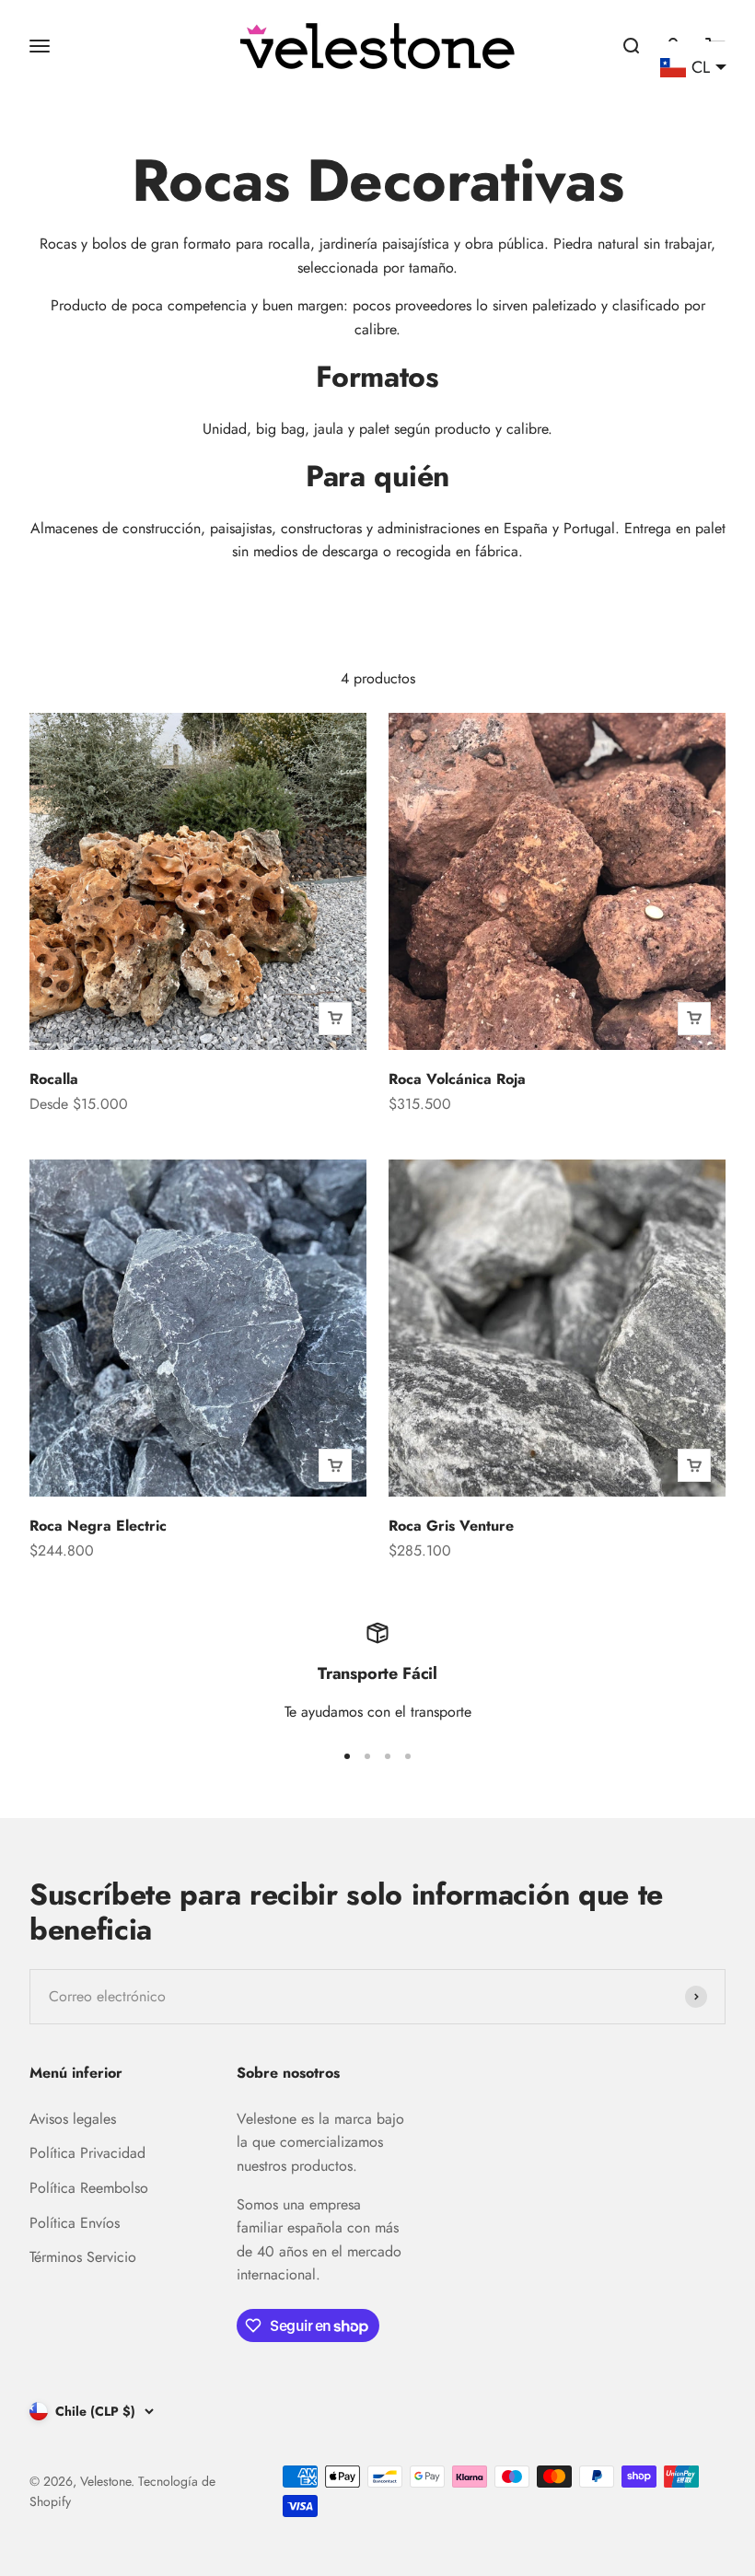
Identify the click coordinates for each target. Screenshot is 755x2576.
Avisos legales (73, 2119)
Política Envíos (75, 2223)
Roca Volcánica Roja (457, 1079)
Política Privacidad (87, 2153)
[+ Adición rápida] (335, 1019)
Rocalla (54, 1079)
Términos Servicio (83, 2257)
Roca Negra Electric (98, 1526)
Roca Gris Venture (451, 1526)
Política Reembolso (89, 2188)
